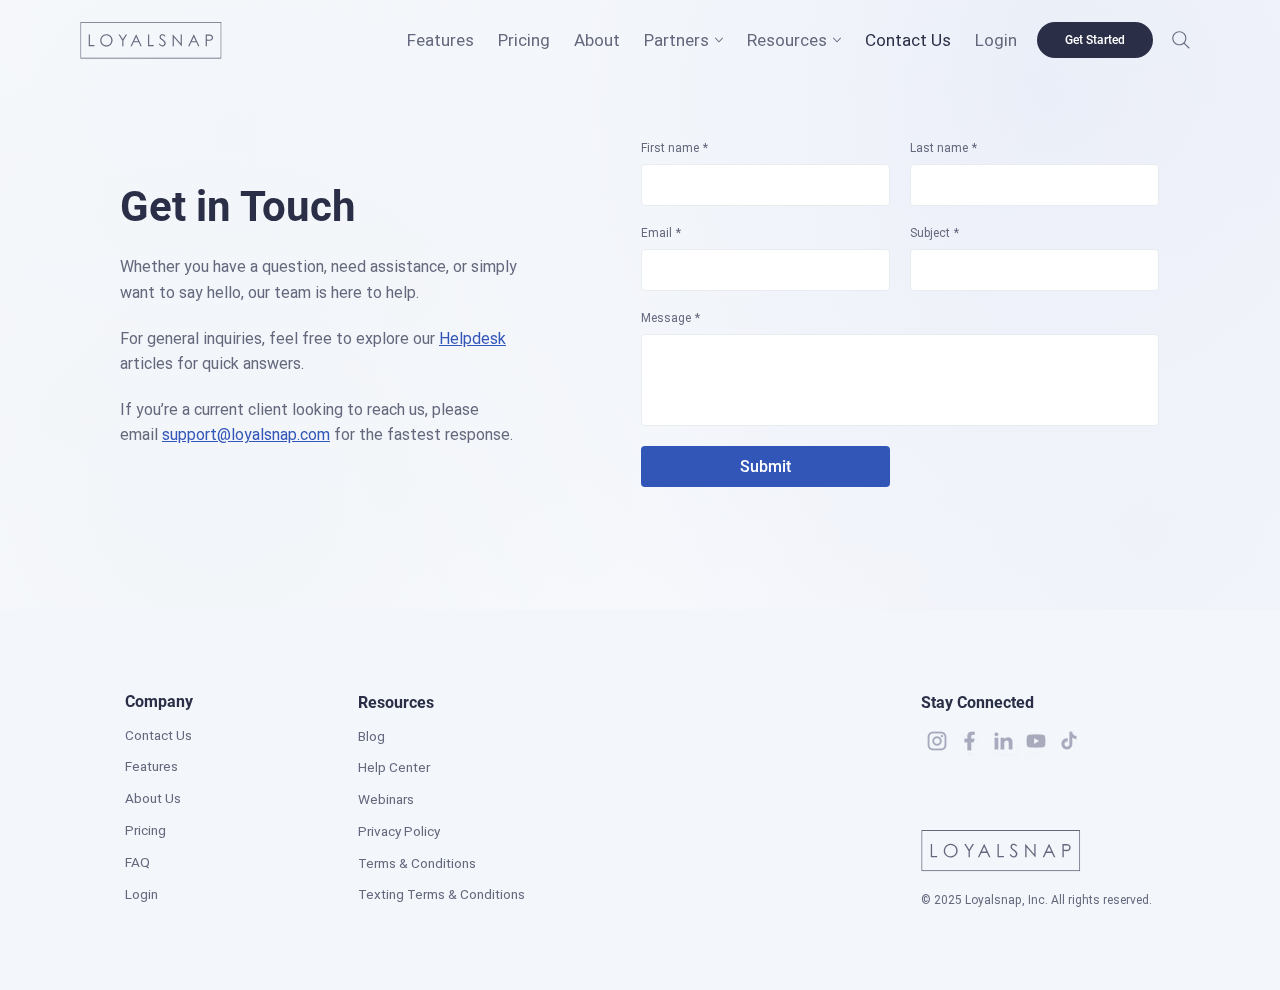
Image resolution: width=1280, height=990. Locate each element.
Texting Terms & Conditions (441, 894)
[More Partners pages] (719, 40)
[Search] (1181, 40)
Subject (934, 233)
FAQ (137, 862)
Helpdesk (472, 338)
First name (674, 148)
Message (670, 318)
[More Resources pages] (837, 40)
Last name (943, 148)
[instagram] (937, 741)
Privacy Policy (399, 831)
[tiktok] (1069, 741)
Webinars (386, 799)
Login (141, 894)
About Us (153, 798)
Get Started (1095, 40)
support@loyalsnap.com (246, 434)
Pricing (145, 830)
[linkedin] (1003, 741)
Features (151, 766)
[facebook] (970, 741)
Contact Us (158, 735)
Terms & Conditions (417, 863)
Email (661, 233)
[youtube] (1036, 741)
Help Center (394, 767)
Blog (371, 736)
